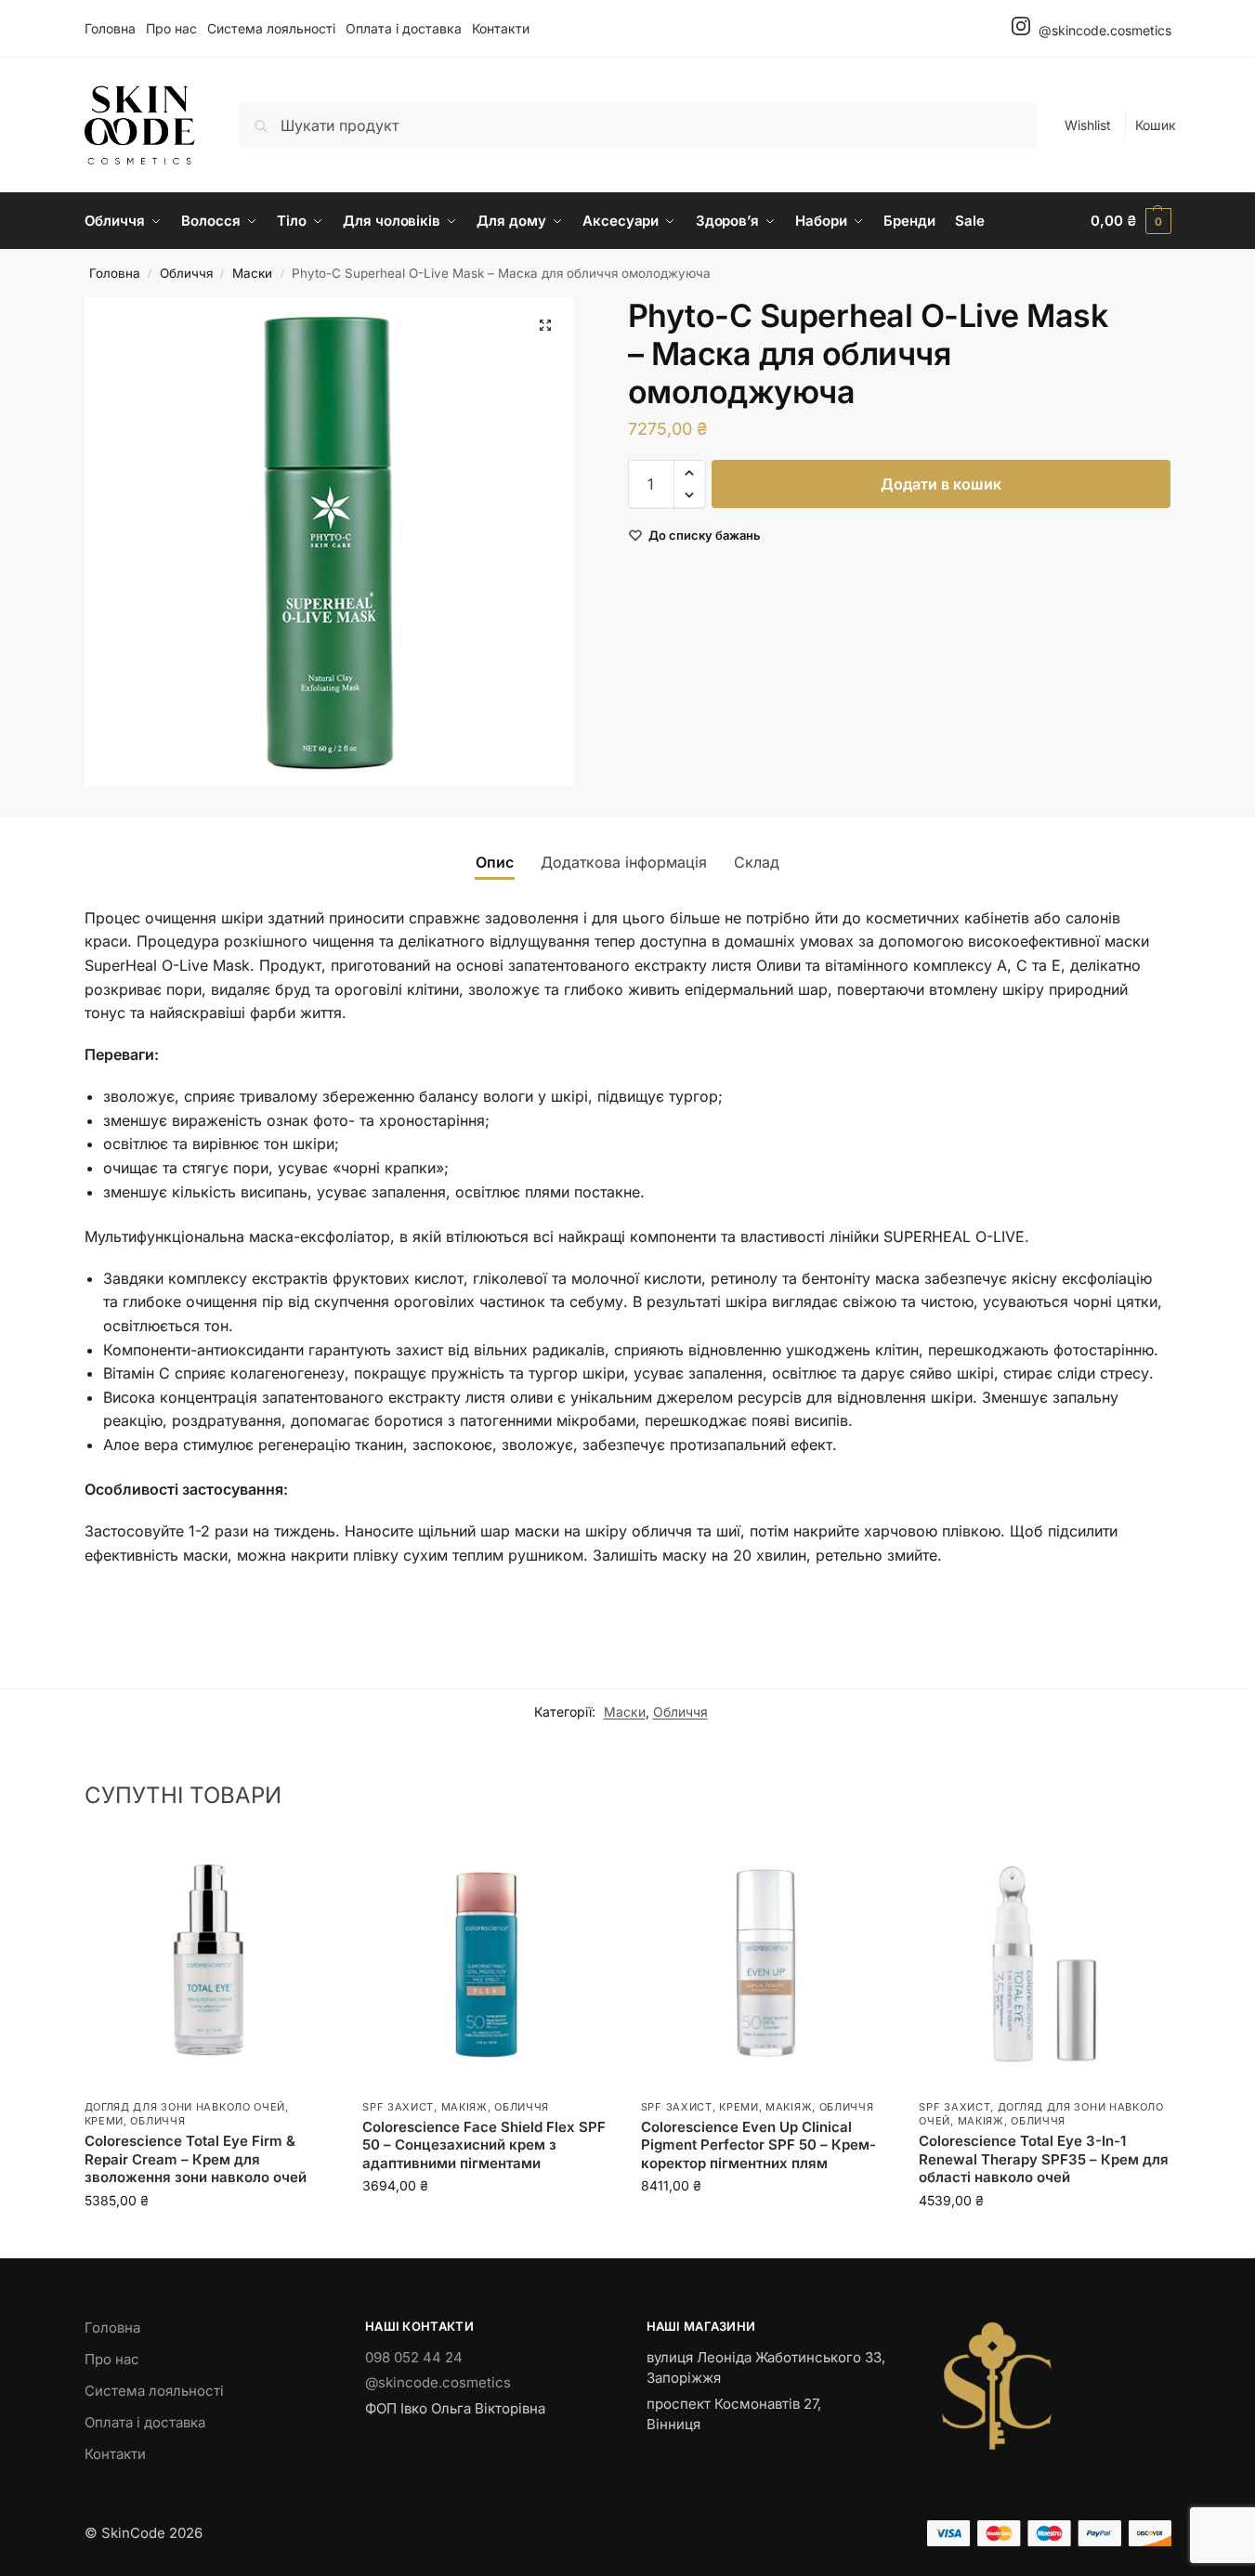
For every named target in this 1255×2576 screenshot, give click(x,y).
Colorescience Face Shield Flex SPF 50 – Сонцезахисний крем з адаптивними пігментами (484, 2145)
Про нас (171, 28)
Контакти (501, 28)
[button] (1131, 221)
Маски (252, 273)
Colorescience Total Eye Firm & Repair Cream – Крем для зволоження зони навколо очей (196, 2159)
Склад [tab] (757, 862)
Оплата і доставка (404, 28)
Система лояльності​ (271, 28)
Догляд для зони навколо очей (185, 2107)
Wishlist (1088, 125)
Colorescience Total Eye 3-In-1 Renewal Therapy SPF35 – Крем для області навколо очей (1044, 2159)
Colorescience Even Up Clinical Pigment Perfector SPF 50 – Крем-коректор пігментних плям (758, 2145)
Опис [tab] (495, 862)
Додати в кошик (941, 484)
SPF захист (398, 2107)
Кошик (1156, 125)
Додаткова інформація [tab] (624, 862)
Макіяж (464, 2107)
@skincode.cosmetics (1103, 30)
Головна (110, 28)
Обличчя (186, 273)
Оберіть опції (488, 2224)
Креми (105, 2121)
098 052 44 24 (414, 2357)
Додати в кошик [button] (209, 2239)
